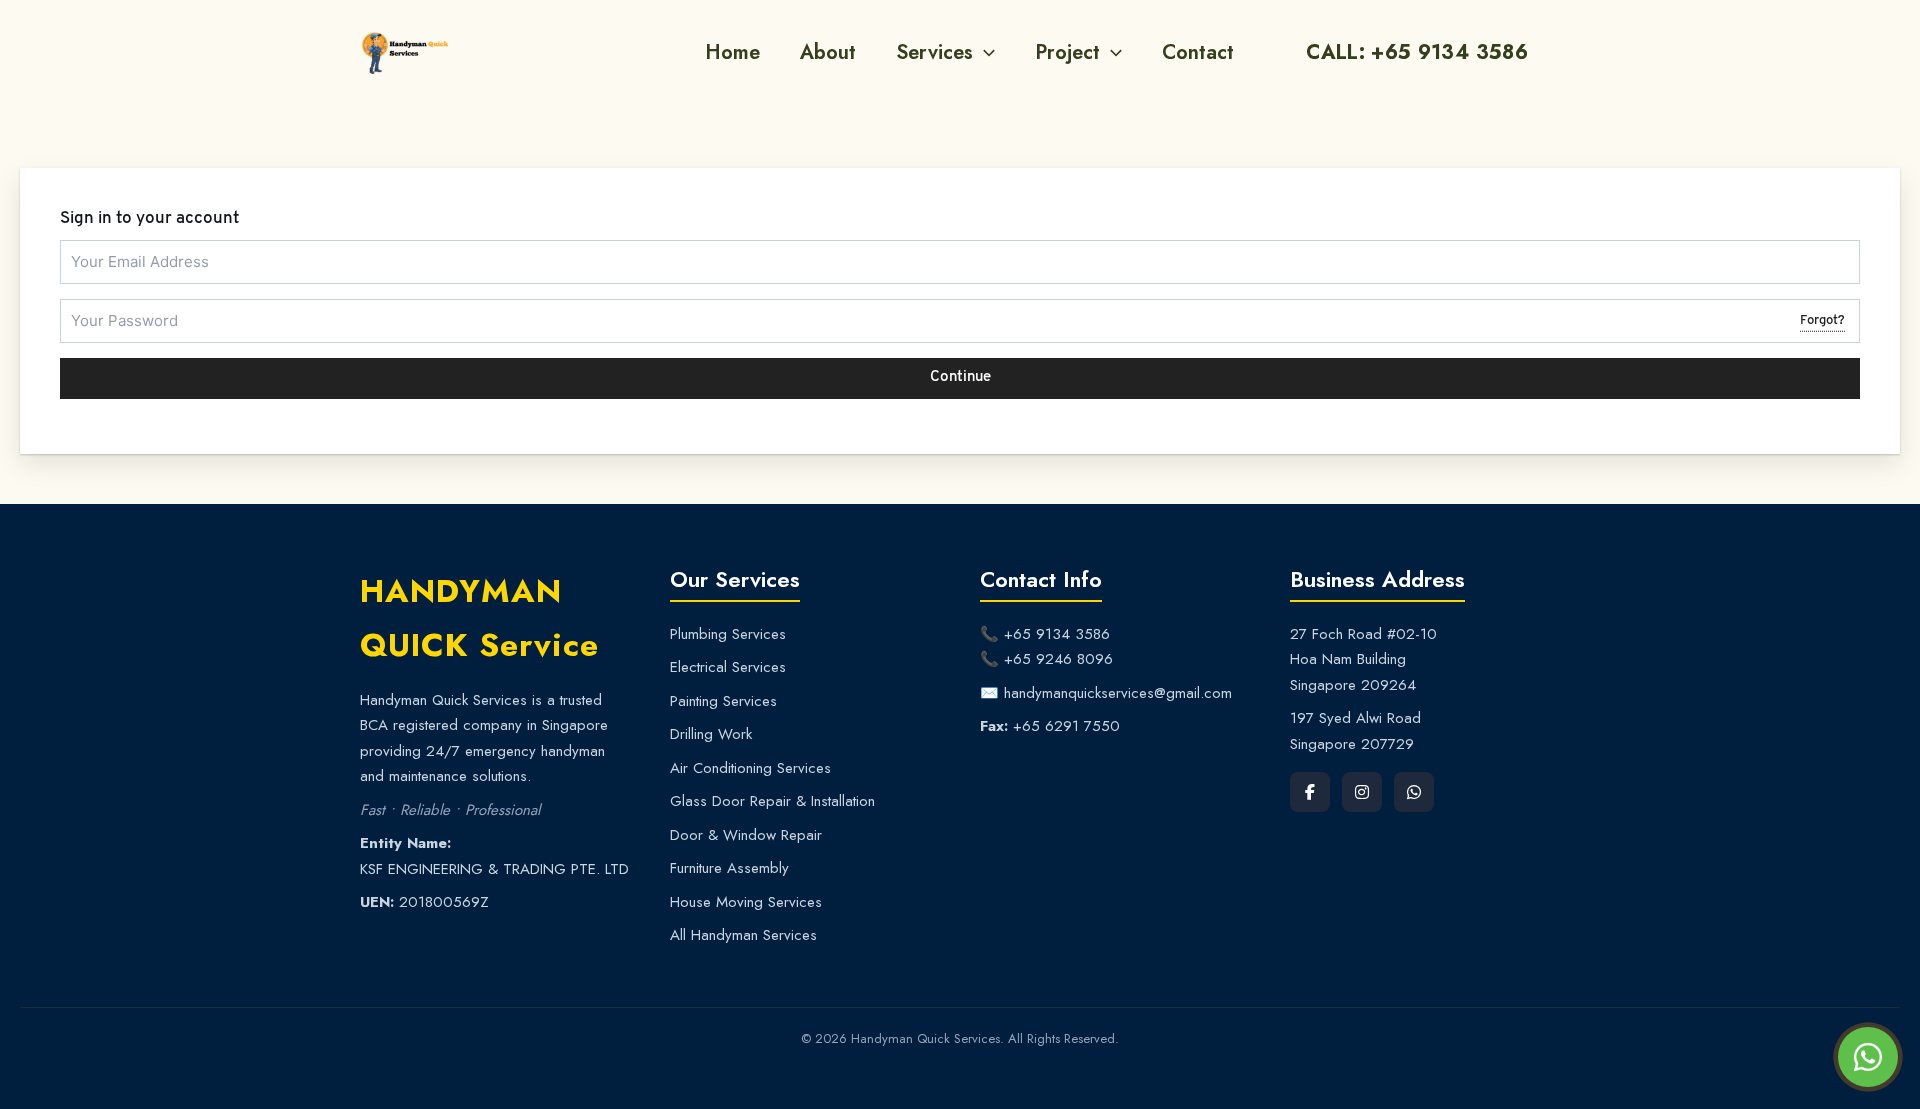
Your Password (111, 307)
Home (732, 53)
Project (1067, 53)
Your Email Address (123, 248)
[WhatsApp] (1414, 792)
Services (934, 53)
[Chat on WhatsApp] (1868, 1057)
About (828, 53)
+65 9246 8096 (1058, 659)
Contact (1198, 53)
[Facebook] (1310, 792)
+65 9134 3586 (1057, 634)
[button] (984, 53)
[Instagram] (1362, 792)
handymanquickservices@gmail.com (1118, 693)
